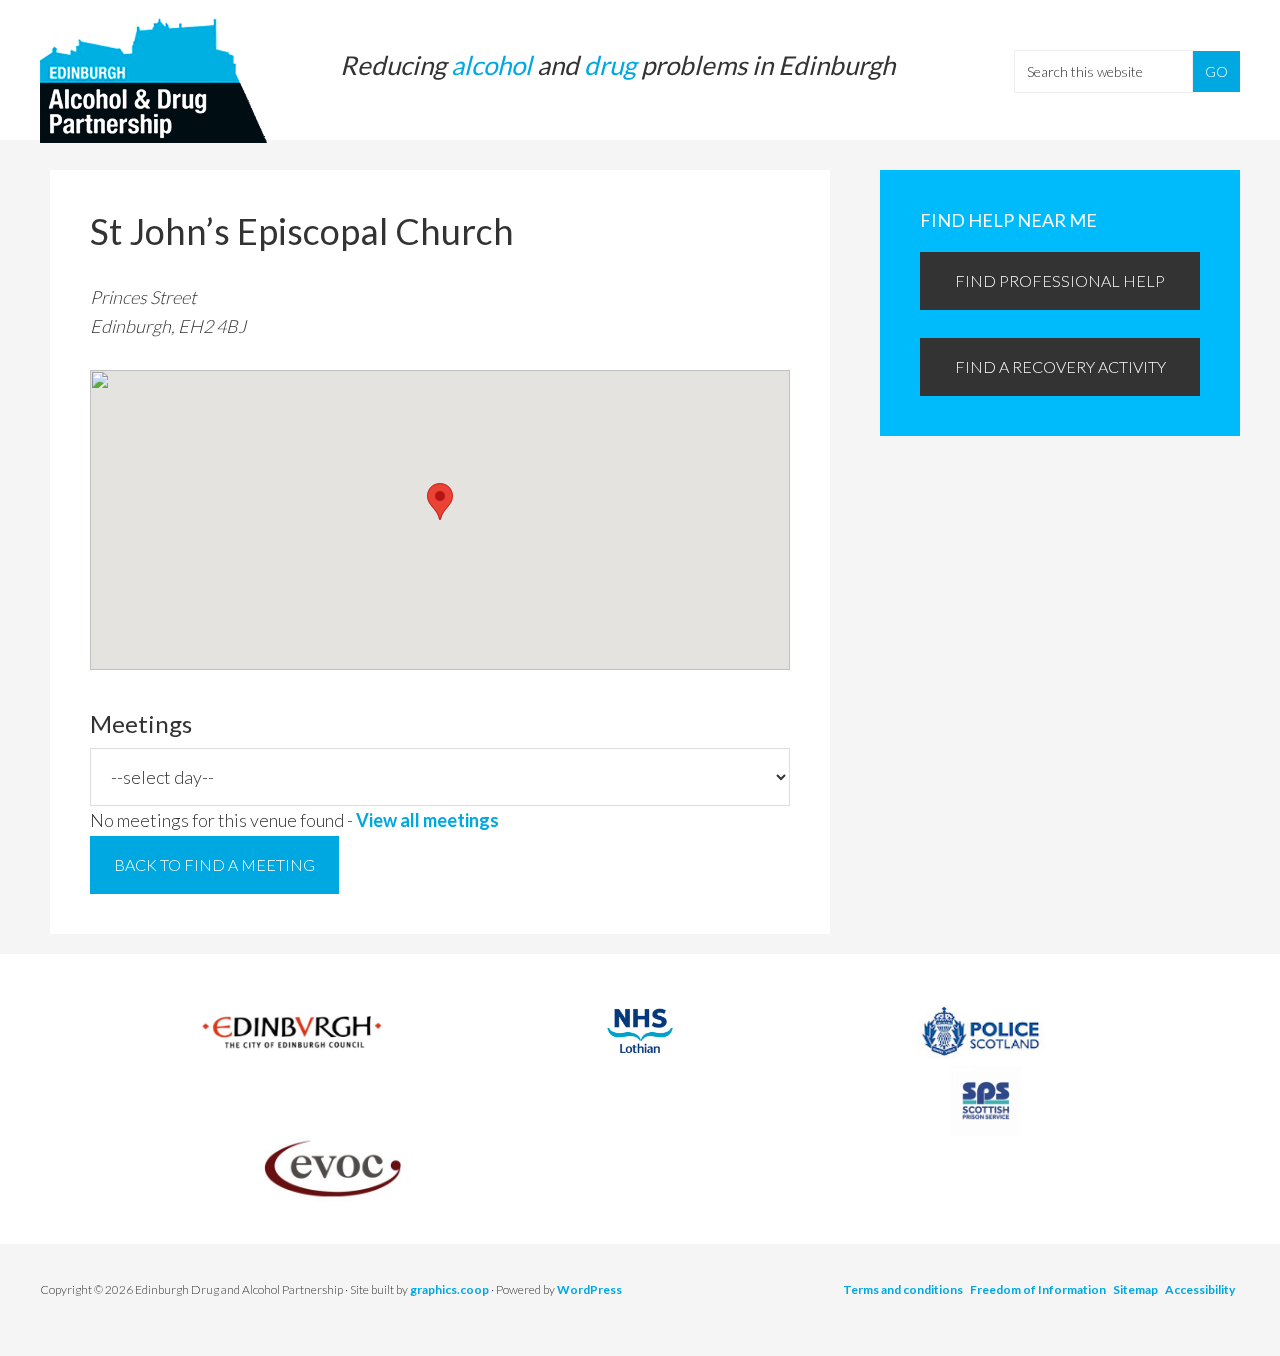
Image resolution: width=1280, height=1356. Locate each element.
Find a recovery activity (1060, 366)
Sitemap (1135, 1289)
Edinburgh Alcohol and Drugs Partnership (160, 80)
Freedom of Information (1038, 1289)
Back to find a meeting (214, 864)
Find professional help (1060, 280)
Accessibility (1200, 1289)
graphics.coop (449, 1289)
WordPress (589, 1289)
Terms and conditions (903, 1289)
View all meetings (427, 820)
